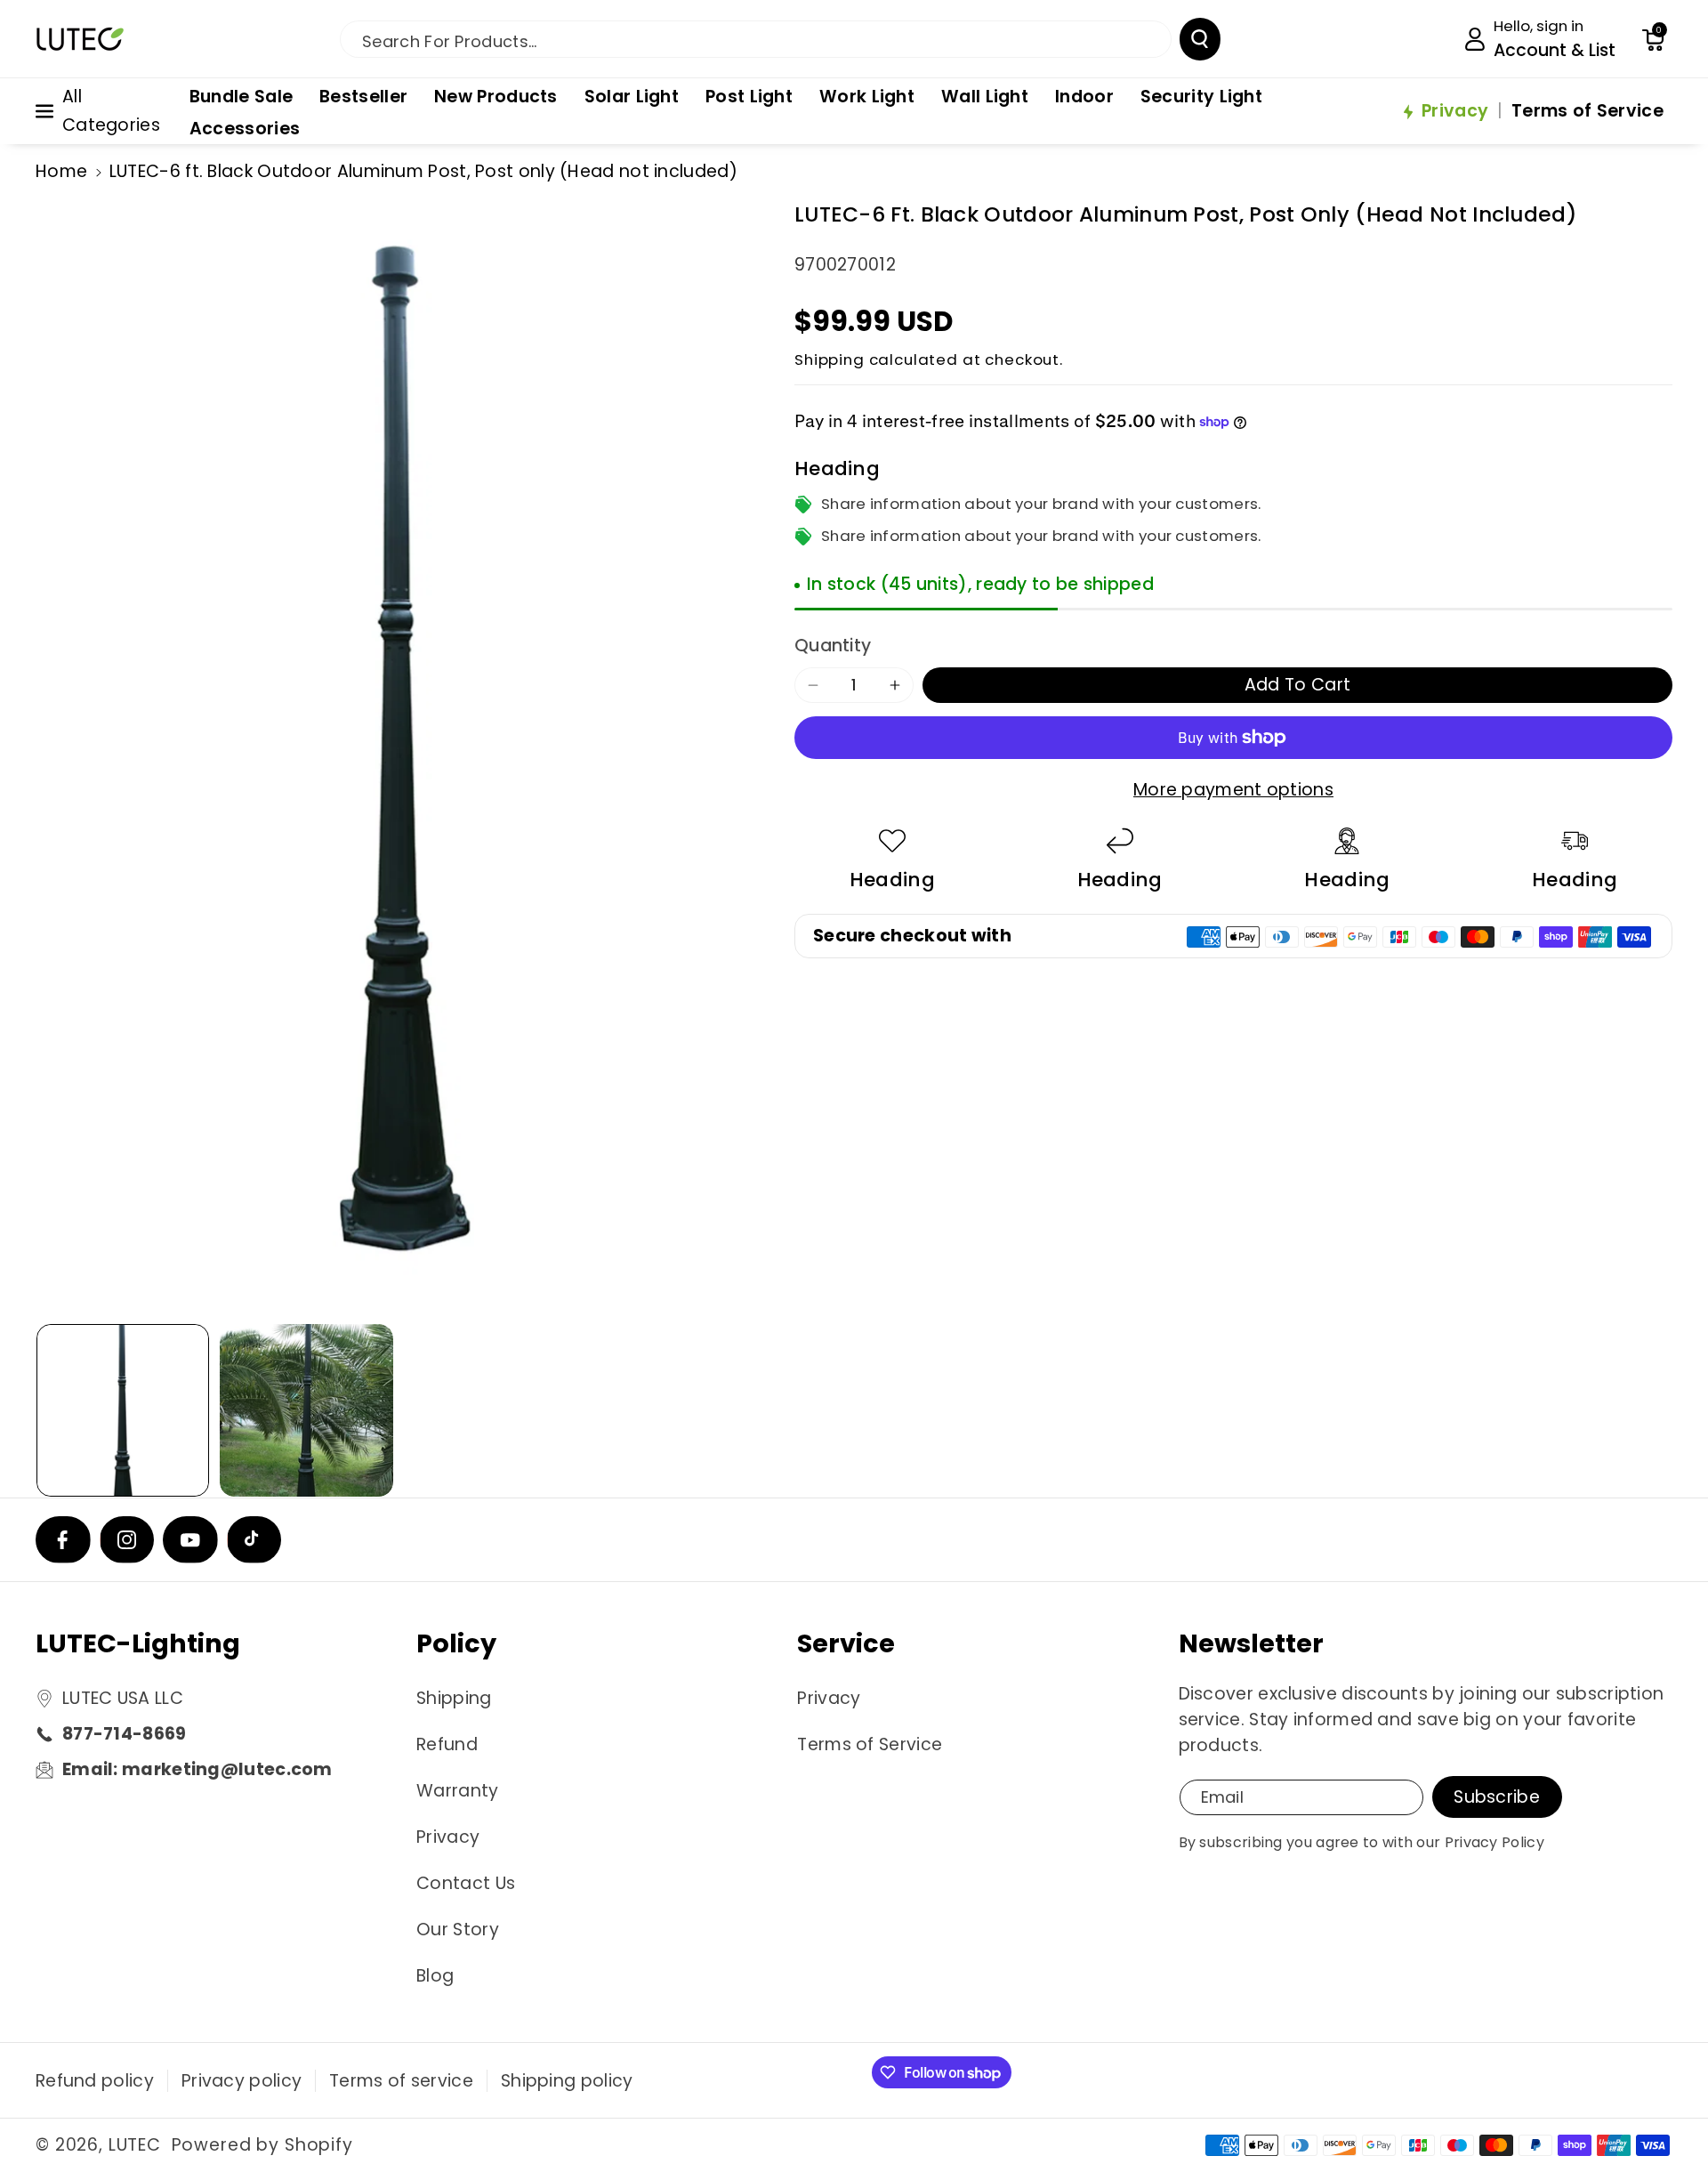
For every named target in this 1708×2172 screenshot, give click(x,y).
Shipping (830, 359)
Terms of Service (870, 1744)
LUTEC (135, 2145)
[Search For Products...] (1200, 39)
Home (61, 171)
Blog (435, 1976)
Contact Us (466, 1883)
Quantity (833, 646)
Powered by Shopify (262, 2145)
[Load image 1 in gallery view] (123, 1410)
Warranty (457, 1791)
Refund (447, 1744)
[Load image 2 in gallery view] (306, 1410)
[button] (1653, 39)
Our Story (458, 1930)
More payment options (1233, 791)
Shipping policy (567, 2081)
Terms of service (401, 2081)
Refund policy (95, 2081)
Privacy (448, 1837)
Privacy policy (242, 2081)
